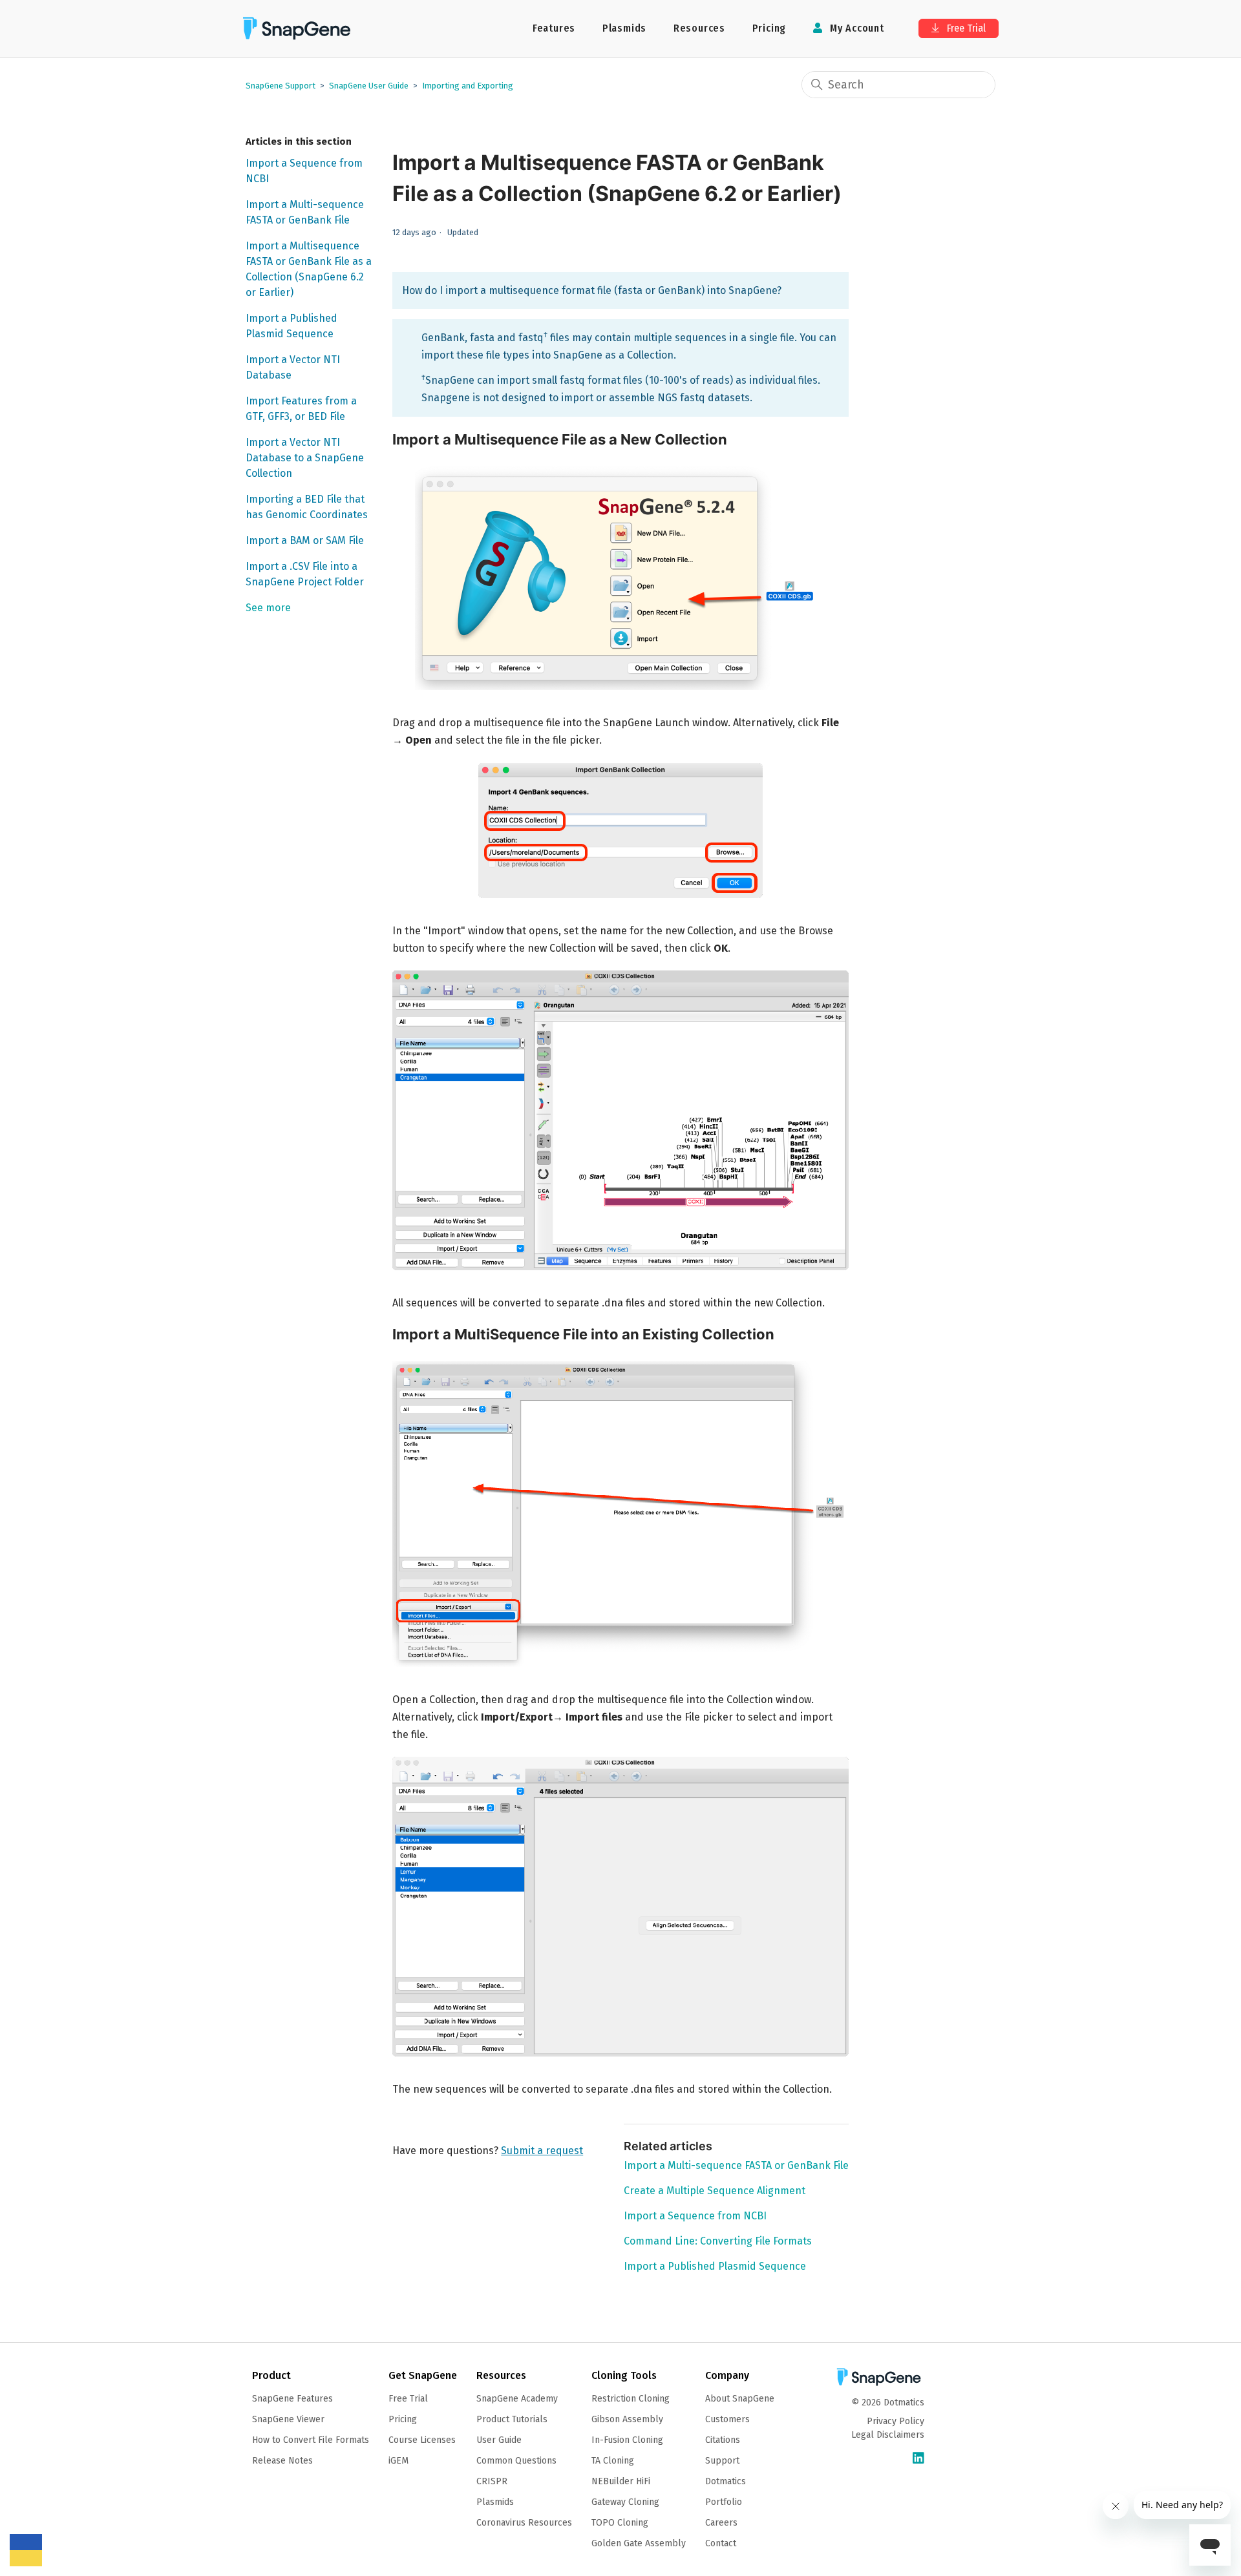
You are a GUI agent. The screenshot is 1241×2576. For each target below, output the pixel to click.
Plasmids (624, 28)
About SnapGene (740, 2399)
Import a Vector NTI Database (293, 367)
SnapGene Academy (517, 2399)
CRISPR (492, 2481)
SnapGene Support (281, 86)
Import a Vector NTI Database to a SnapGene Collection (305, 458)
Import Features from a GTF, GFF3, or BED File (301, 409)
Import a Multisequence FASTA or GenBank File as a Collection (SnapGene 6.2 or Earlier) (309, 269)
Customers (727, 2419)
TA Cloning (613, 2461)
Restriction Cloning (631, 2399)
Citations (723, 2440)
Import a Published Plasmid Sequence (292, 326)
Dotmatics (726, 2481)
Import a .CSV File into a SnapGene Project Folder (305, 574)
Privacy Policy (896, 2421)
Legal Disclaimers (888, 2435)
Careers (721, 2523)
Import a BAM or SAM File (305, 540)
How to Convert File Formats (311, 2440)
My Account (855, 28)
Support (722, 2461)
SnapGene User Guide (369, 86)
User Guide (499, 2440)
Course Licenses (422, 2440)
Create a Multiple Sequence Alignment (715, 2191)
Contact (721, 2543)
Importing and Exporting (468, 86)
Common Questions (516, 2461)
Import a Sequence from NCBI (304, 171)
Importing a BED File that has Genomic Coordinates (307, 507)
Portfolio (724, 2502)
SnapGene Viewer (288, 2419)
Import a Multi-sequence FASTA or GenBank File (305, 212)
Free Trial (965, 28)
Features (554, 28)
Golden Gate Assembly (639, 2543)
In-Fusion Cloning (627, 2440)
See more (268, 608)
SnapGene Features (292, 2399)
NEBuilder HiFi (621, 2481)
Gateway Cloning (625, 2502)
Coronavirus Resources (524, 2523)
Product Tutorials (512, 2419)
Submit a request (542, 2151)
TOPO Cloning (620, 2523)
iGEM (398, 2461)
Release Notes (282, 2461)
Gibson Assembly (627, 2419)
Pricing (769, 28)
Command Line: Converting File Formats (718, 2241)
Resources (699, 28)
